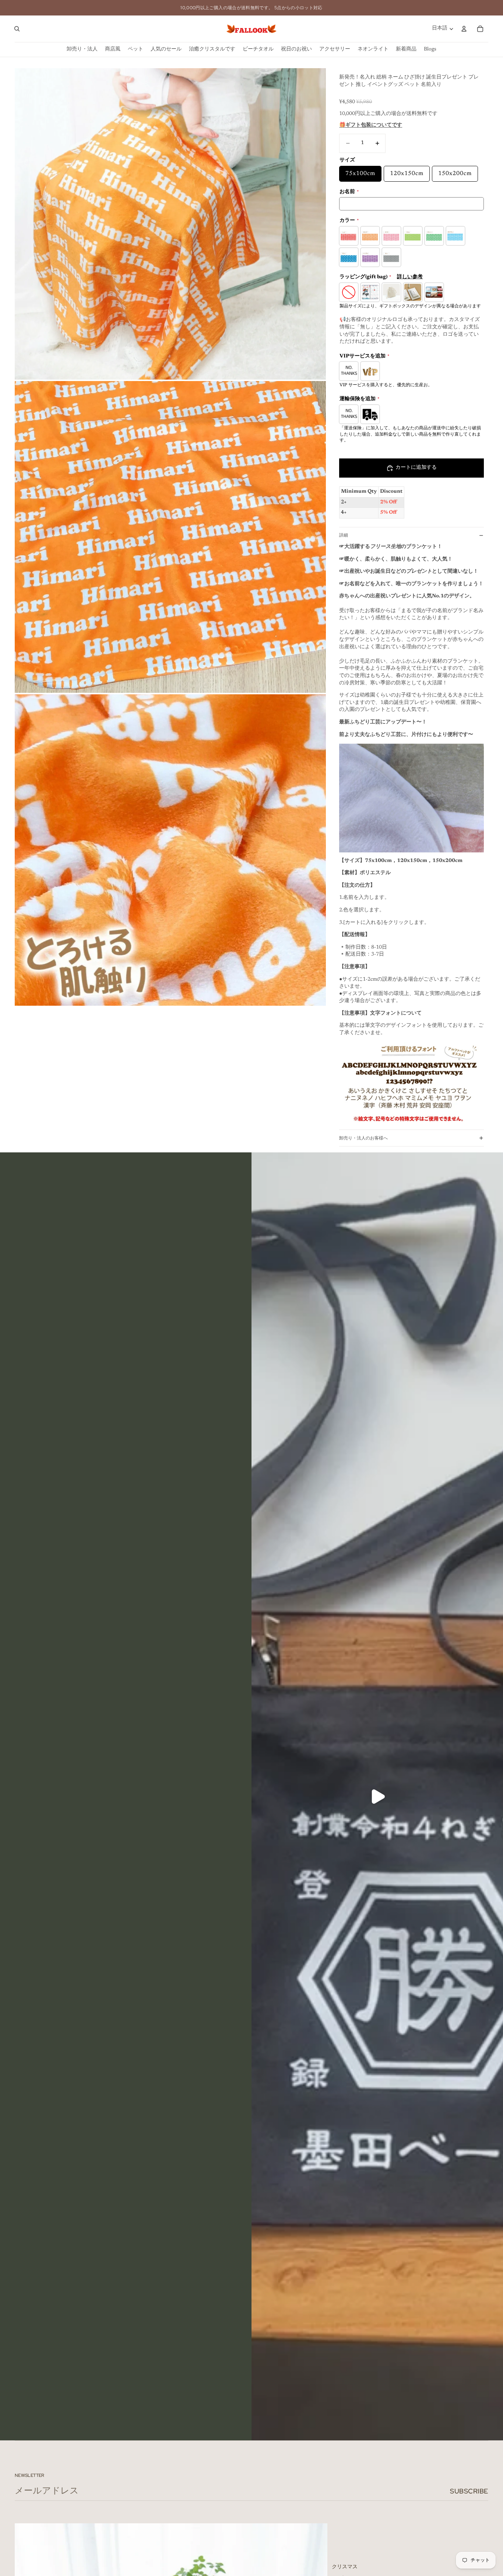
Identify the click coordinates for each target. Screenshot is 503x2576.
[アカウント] (464, 29)
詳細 (344, 535)
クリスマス (345, 2567)
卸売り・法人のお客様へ (363, 1138)
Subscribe (469, 2491)
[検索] (17, 29)
